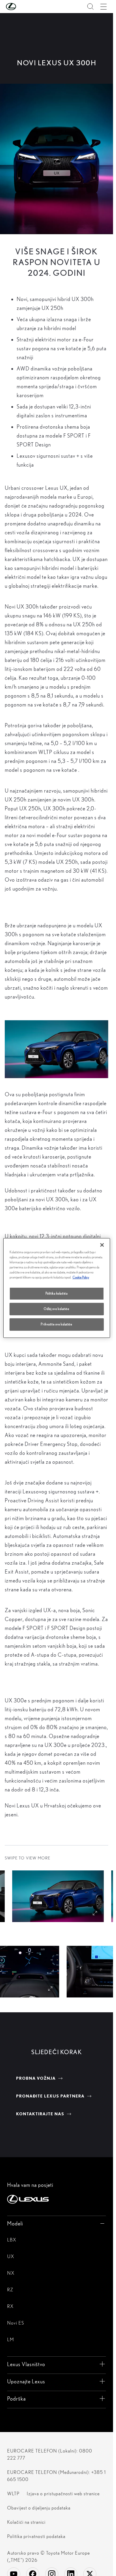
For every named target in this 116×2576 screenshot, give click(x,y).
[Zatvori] (102, 1245)
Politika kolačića (57, 1293)
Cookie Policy (81, 1277)
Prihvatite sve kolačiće (56, 1324)
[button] (23, 7)
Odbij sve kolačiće (56, 1309)
